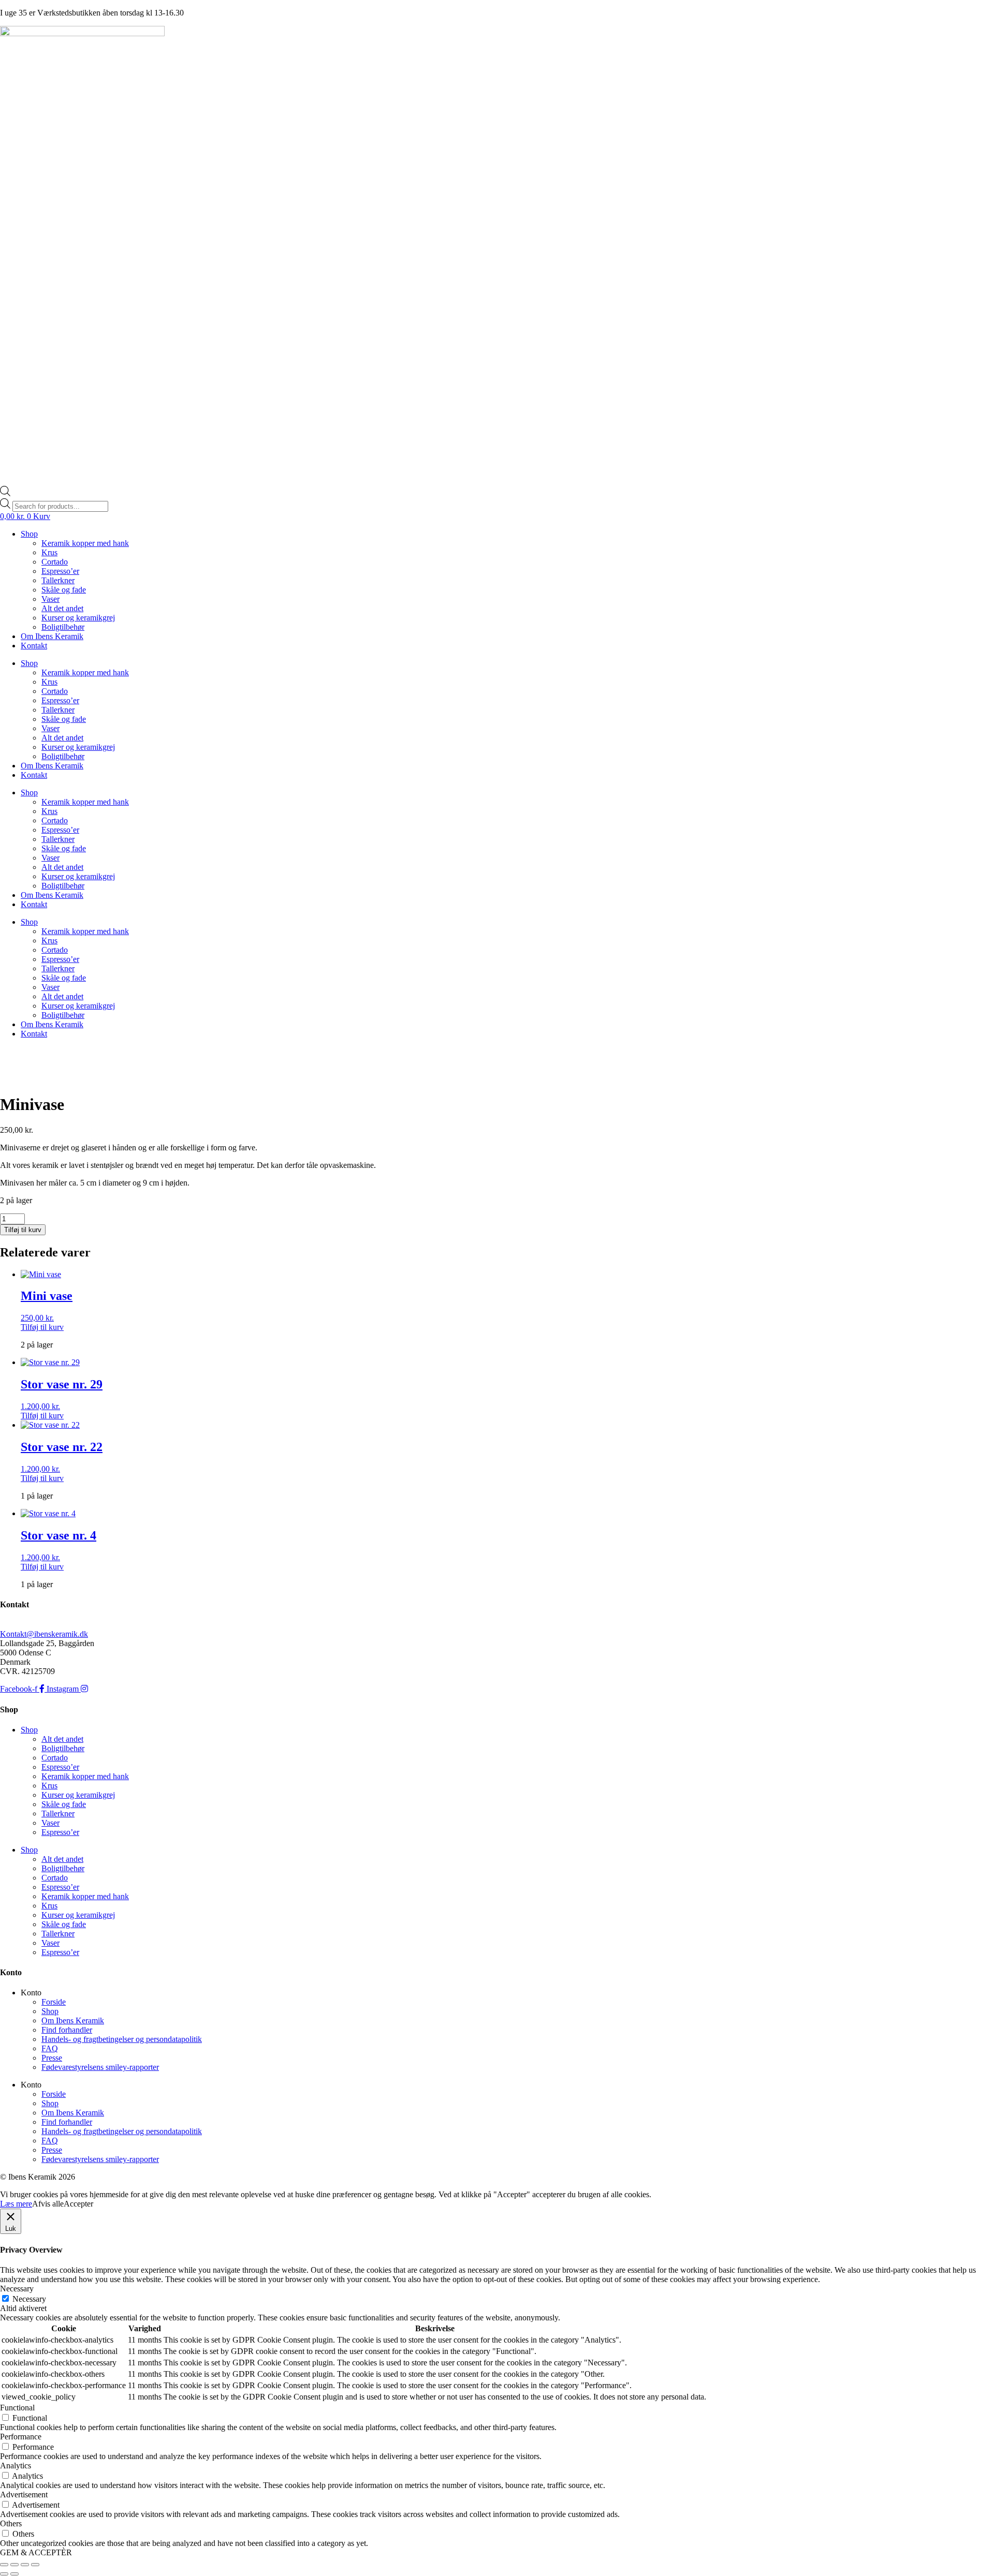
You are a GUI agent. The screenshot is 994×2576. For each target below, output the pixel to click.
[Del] (25, 2565)
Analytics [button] (16, 2466)
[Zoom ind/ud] (4, 2565)
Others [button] (11, 2523)
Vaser (50, 599)
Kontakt (34, 646)
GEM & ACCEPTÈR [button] (36, 2552)
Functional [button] (17, 2408)
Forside (54, 2002)
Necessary (29, 2299)
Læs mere (16, 2204)
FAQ (50, 2048)
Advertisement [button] (24, 2494)
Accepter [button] (78, 2204)
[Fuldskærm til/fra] (14, 2565)
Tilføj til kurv (23, 1230)
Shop (29, 534)
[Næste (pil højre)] (14, 2574)
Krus (49, 552)
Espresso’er (60, 571)
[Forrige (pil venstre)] (4, 2574)
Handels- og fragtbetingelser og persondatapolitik (122, 2039)
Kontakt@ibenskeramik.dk (44, 1634)
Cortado (55, 562)
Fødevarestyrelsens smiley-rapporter (100, 2067)
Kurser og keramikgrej (78, 618)
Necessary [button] (17, 2289)
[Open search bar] (5, 493)
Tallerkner (58, 580)
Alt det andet (62, 608)
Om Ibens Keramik (52, 636)
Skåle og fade (64, 590)
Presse (52, 2058)
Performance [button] (21, 2437)
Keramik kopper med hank (85, 543)
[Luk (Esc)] (35, 2565)
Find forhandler (67, 2030)
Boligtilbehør (63, 627)
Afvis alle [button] (48, 2204)
